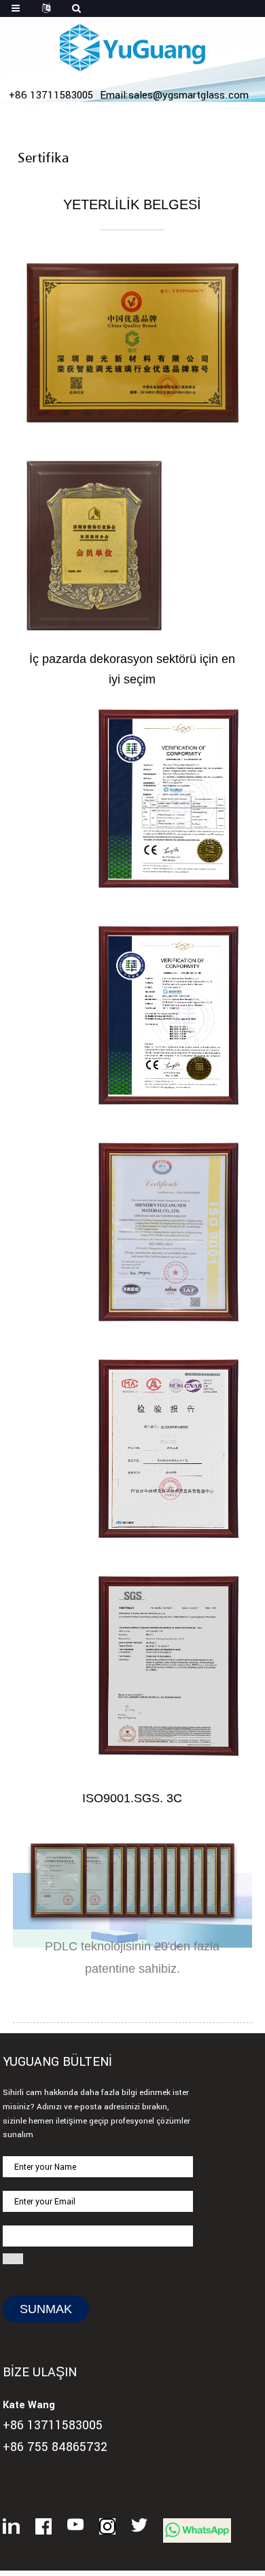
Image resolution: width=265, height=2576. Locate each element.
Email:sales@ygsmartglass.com (174, 95)
